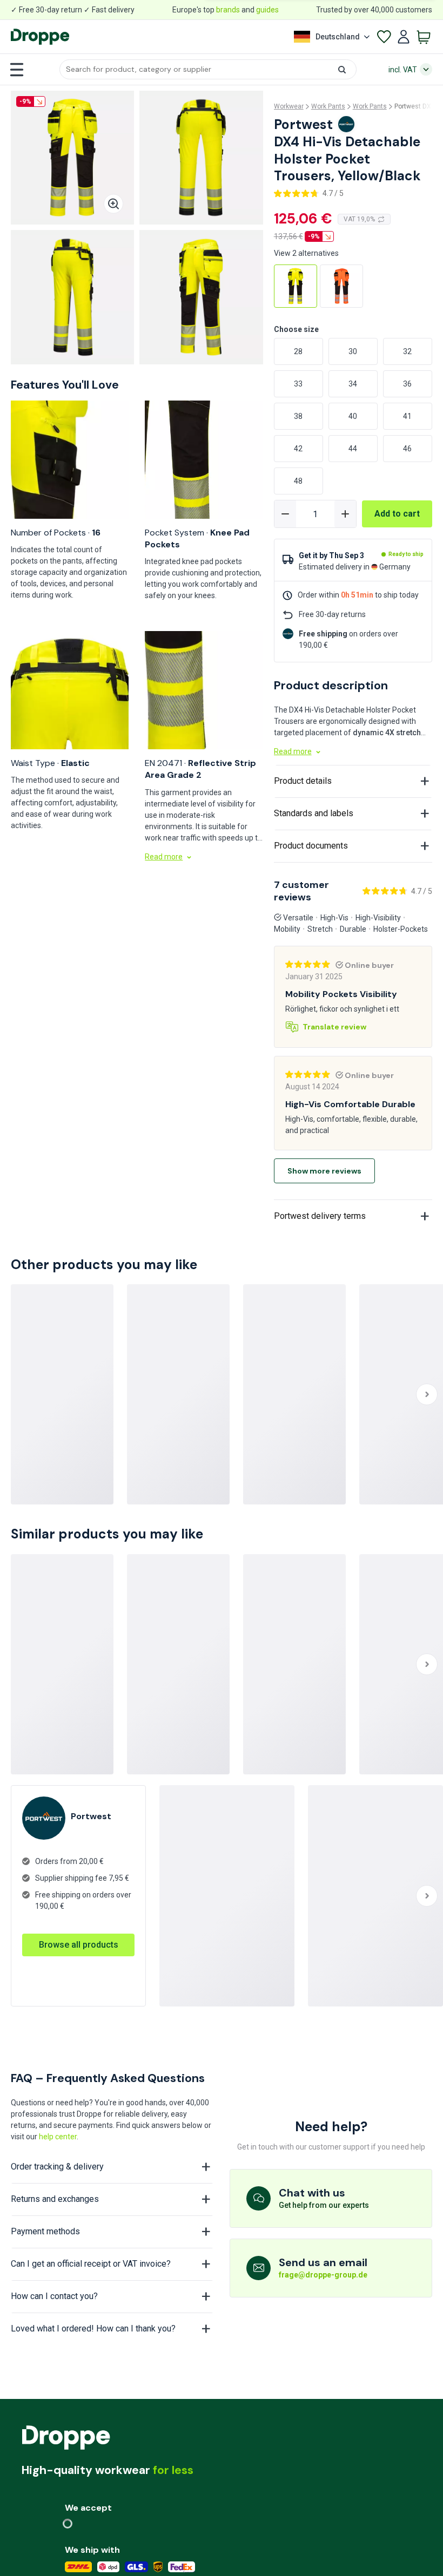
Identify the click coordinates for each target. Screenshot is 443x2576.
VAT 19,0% (359, 219)
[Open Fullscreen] (113, 204)
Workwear (289, 106)
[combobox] (208, 69)
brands (228, 10)
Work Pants (328, 106)
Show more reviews (324, 1171)
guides (267, 10)
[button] (208, 69)
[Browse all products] (78, 1934)
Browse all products (79, 1945)
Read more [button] (164, 857)
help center (58, 2137)
